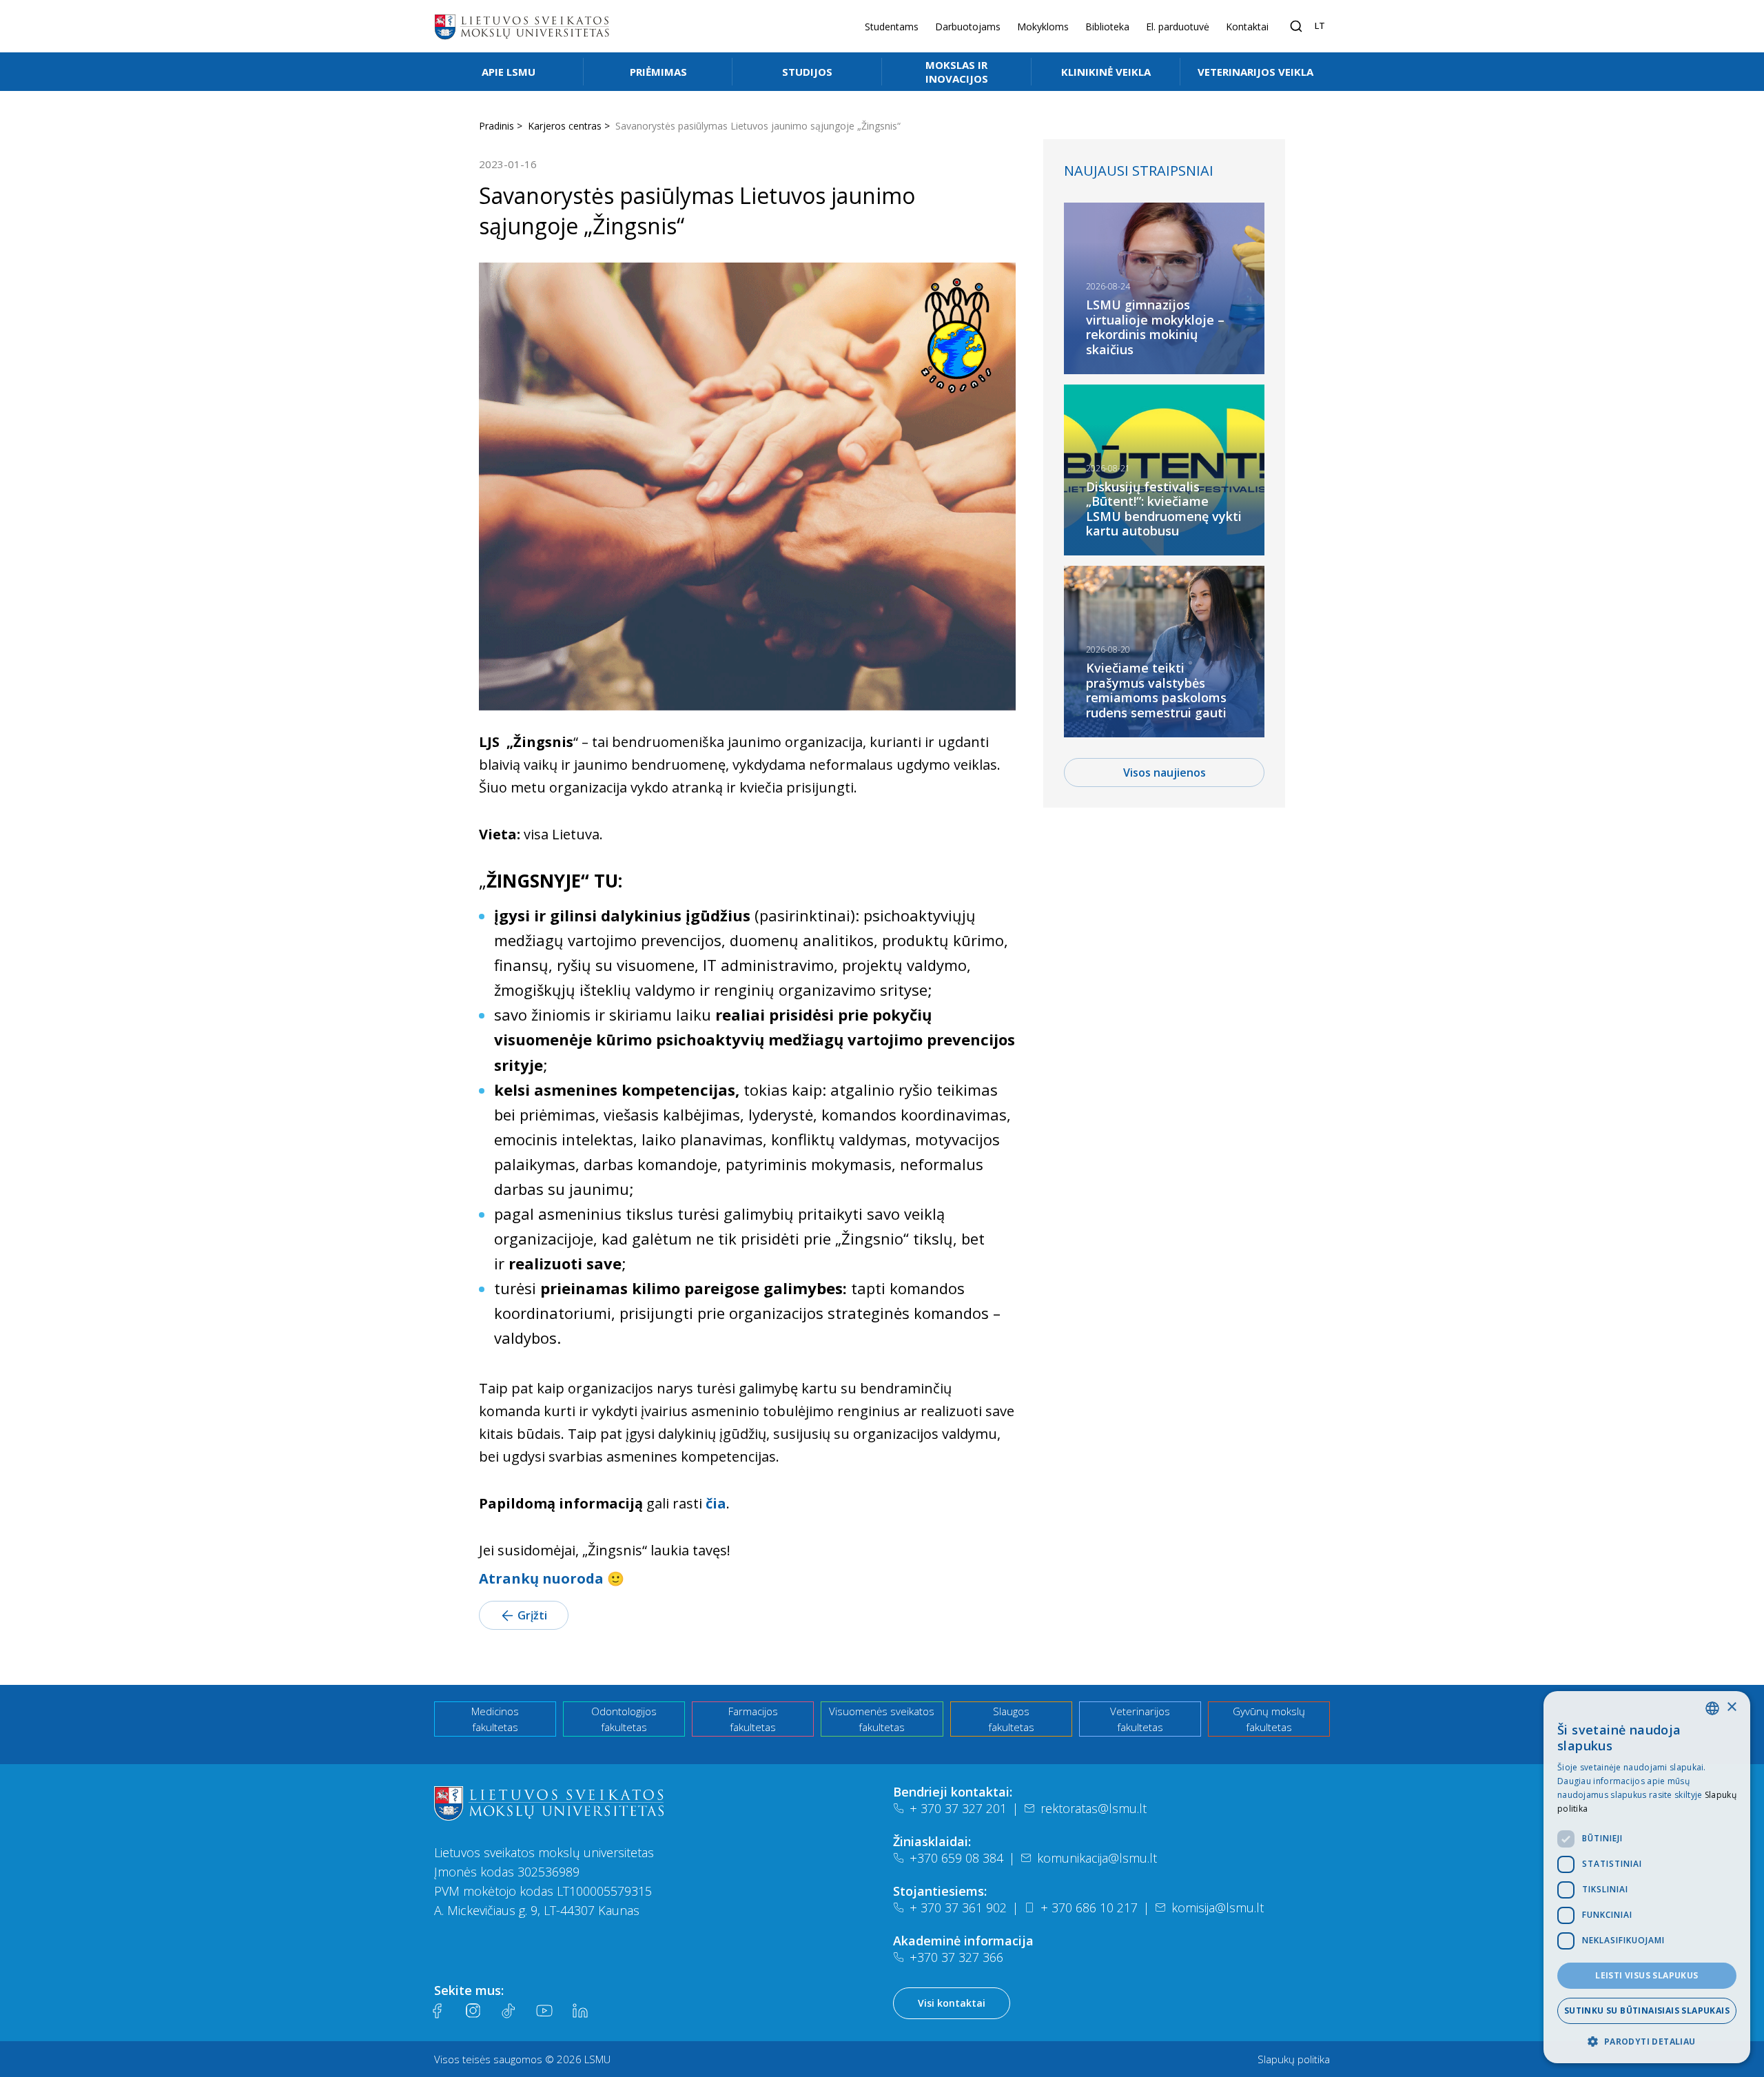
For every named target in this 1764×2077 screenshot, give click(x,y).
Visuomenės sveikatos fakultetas (882, 1719)
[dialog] (1647, 1877)
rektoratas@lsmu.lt (1094, 1808)
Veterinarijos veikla (1255, 72)
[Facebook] (437, 2011)
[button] (1647, 2041)
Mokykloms (1043, 27)
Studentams (892, 27)
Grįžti (532, 1615)
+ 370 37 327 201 (958, 1808)
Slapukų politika (1294, 2059)
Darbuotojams (968, 27)
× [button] (1731, 1707)
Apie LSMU (509, 72)
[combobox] (1712, 1708)
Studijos (807, 72)
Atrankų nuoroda (541, 1578)
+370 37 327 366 (956, 1957)
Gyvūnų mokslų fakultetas (1269, 1719)
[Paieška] (1296, 26)
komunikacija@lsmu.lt (1097, 1858)
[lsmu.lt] (522, 26)
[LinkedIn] (580, 2011)
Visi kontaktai (952, 2003)
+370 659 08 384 (956, 1858)
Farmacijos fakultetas (753, 1719)
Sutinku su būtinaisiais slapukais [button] (1647, 2011)
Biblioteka (1107, 27)
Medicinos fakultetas (495, 1719)
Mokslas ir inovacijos (957, 72)
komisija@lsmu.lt (1218, 1907)
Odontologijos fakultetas (624, 1719)
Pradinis (496, 126)
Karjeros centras (565, 126)
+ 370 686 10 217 (1089, 1907)
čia (716, 1503)
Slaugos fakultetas (1011, 1719)
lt (1320, 25)
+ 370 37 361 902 (958, 1907)
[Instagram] (473, 2011)
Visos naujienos (1165, 773)
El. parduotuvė (1178, 27)
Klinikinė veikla (1106, 72)
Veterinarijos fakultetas (1140, 1719)
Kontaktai (1247, 27)
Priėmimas (658, 72)
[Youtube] (544, 2011)
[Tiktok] (509, 2011)
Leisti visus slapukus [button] (1647, 1975)
